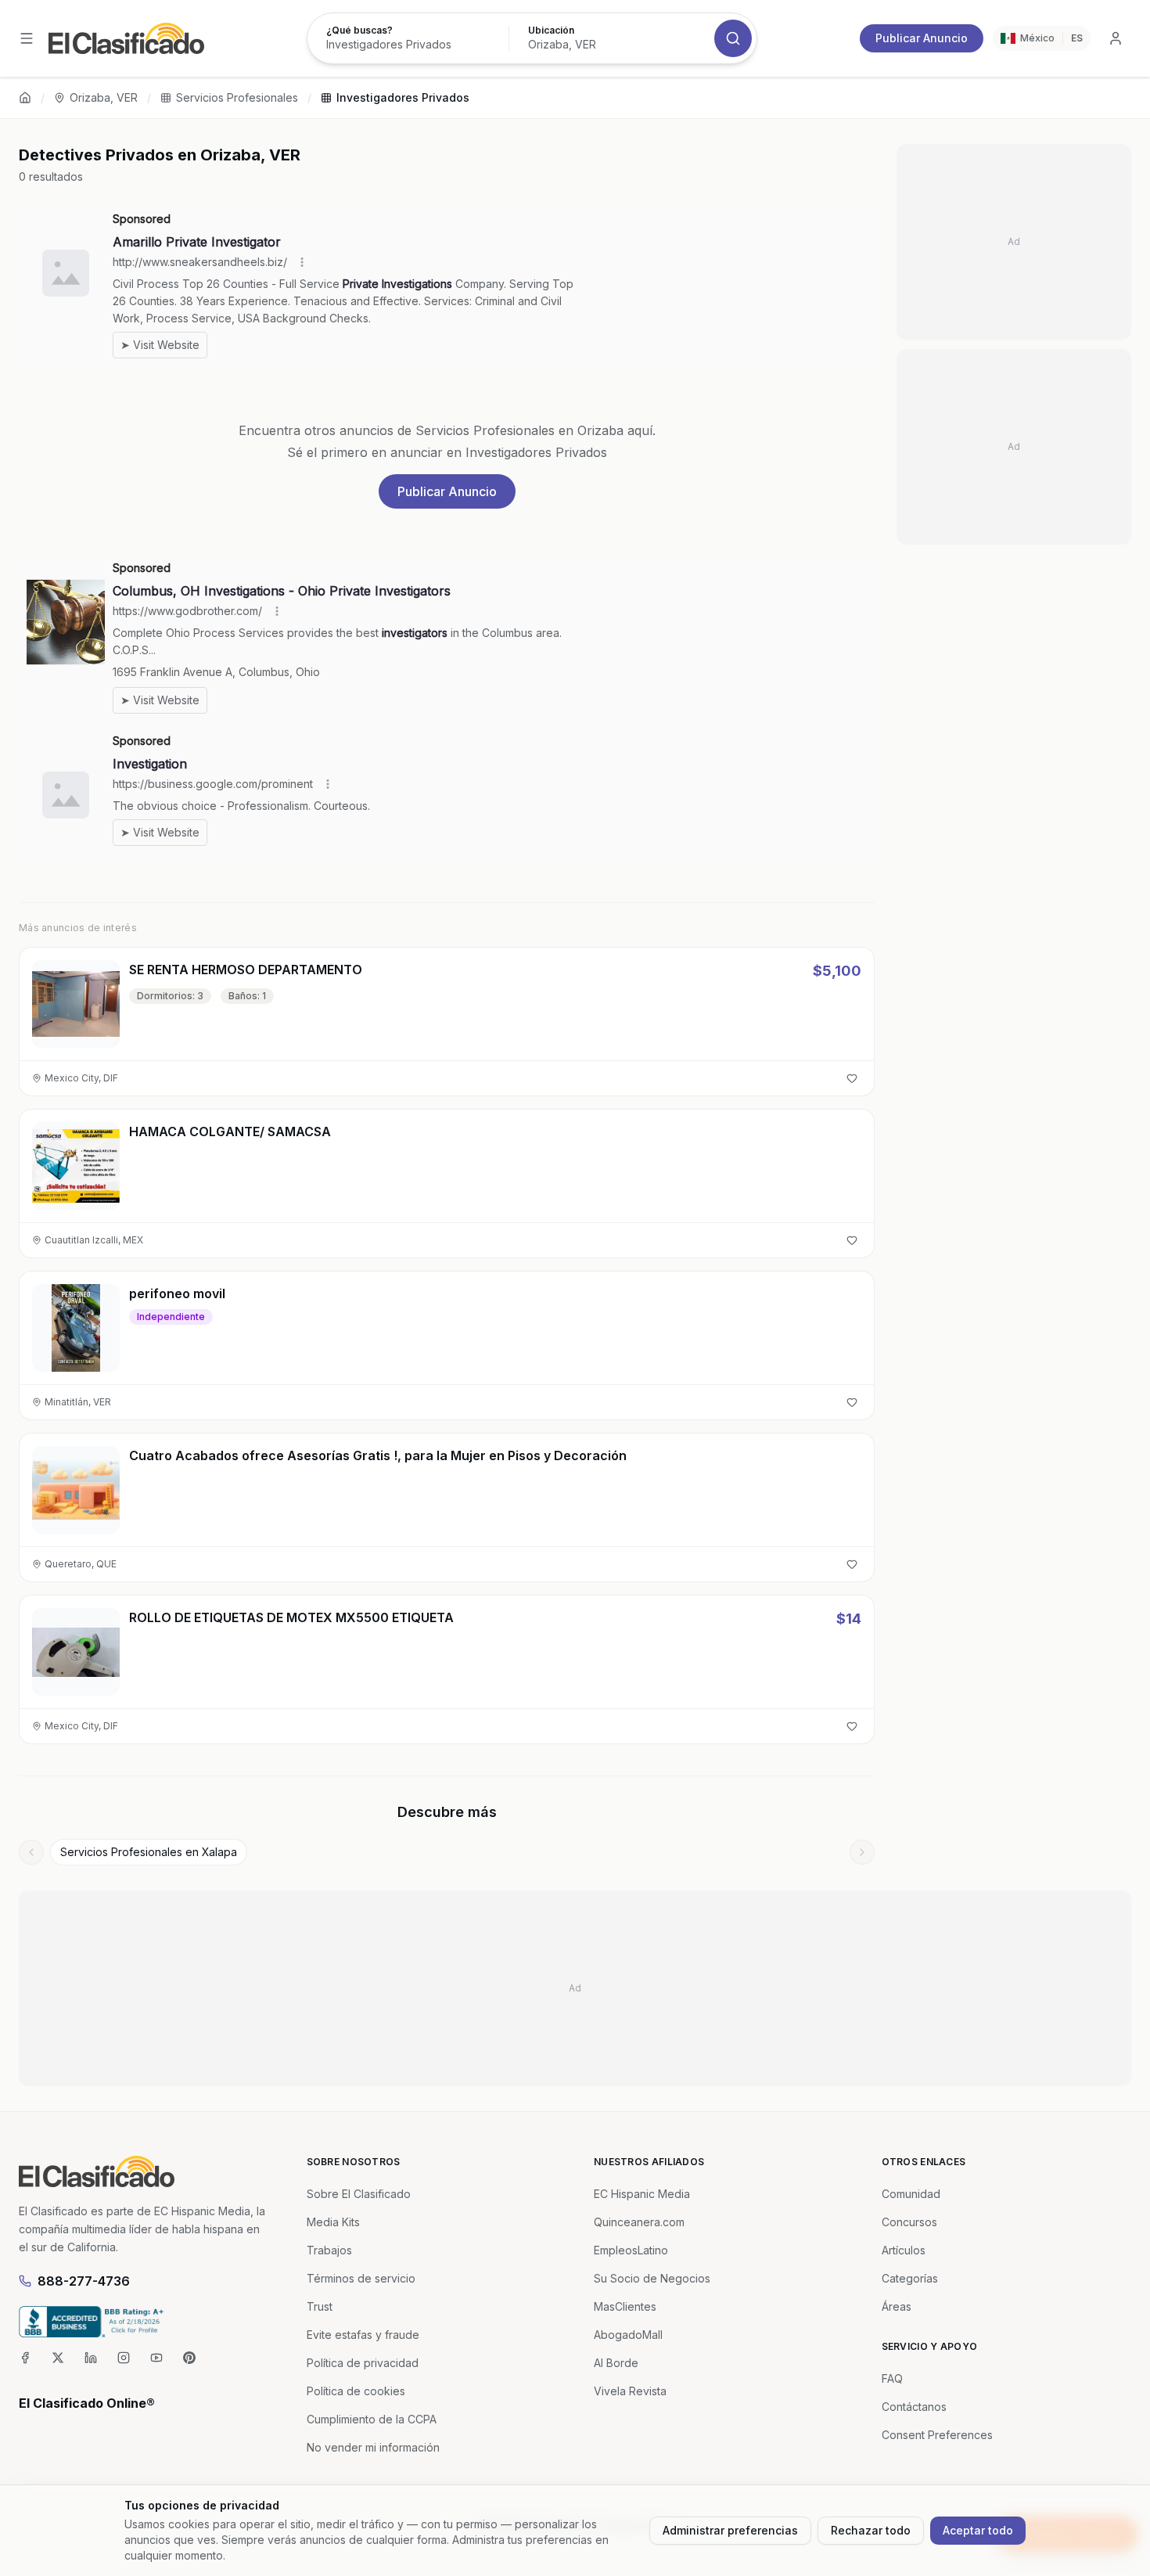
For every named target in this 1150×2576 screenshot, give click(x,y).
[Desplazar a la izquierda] (31, 1852)
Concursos (909, 2222)
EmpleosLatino (631, 2250)
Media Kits (333, 2222)
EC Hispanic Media (642, 2194)
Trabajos (329, 2250)
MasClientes (625, 2306)
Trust (320, 2306)
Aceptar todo (978, 2530)
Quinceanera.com (639, 2222)
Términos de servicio (361, 2278)
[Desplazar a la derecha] (862, 1852)
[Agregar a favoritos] (852, 1078)
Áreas (897, 2306)
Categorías (910, 2278)
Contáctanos (914, 2407)
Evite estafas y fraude (363, 2335)
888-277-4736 (84, 2281)
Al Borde (616, 2363)
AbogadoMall (628, 2335)
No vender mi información (373, 2447)
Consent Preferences (937, 2435)
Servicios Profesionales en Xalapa (149, 1852)
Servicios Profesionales (237, 97)
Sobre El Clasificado (359, 2194)
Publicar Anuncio (922, 38)
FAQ (892, 2378)
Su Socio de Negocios (652, 2278)
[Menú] (27, 38)
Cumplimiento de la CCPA (372, 2419)
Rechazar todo (871, 2530)
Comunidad (911, 2194)
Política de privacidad (363, 2363)
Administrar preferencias (730, 2530)
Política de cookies (356, 2391)
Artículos (904, 2250)
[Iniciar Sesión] (1116, 38)
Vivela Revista (630, 2391)
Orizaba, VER (104, 97)
